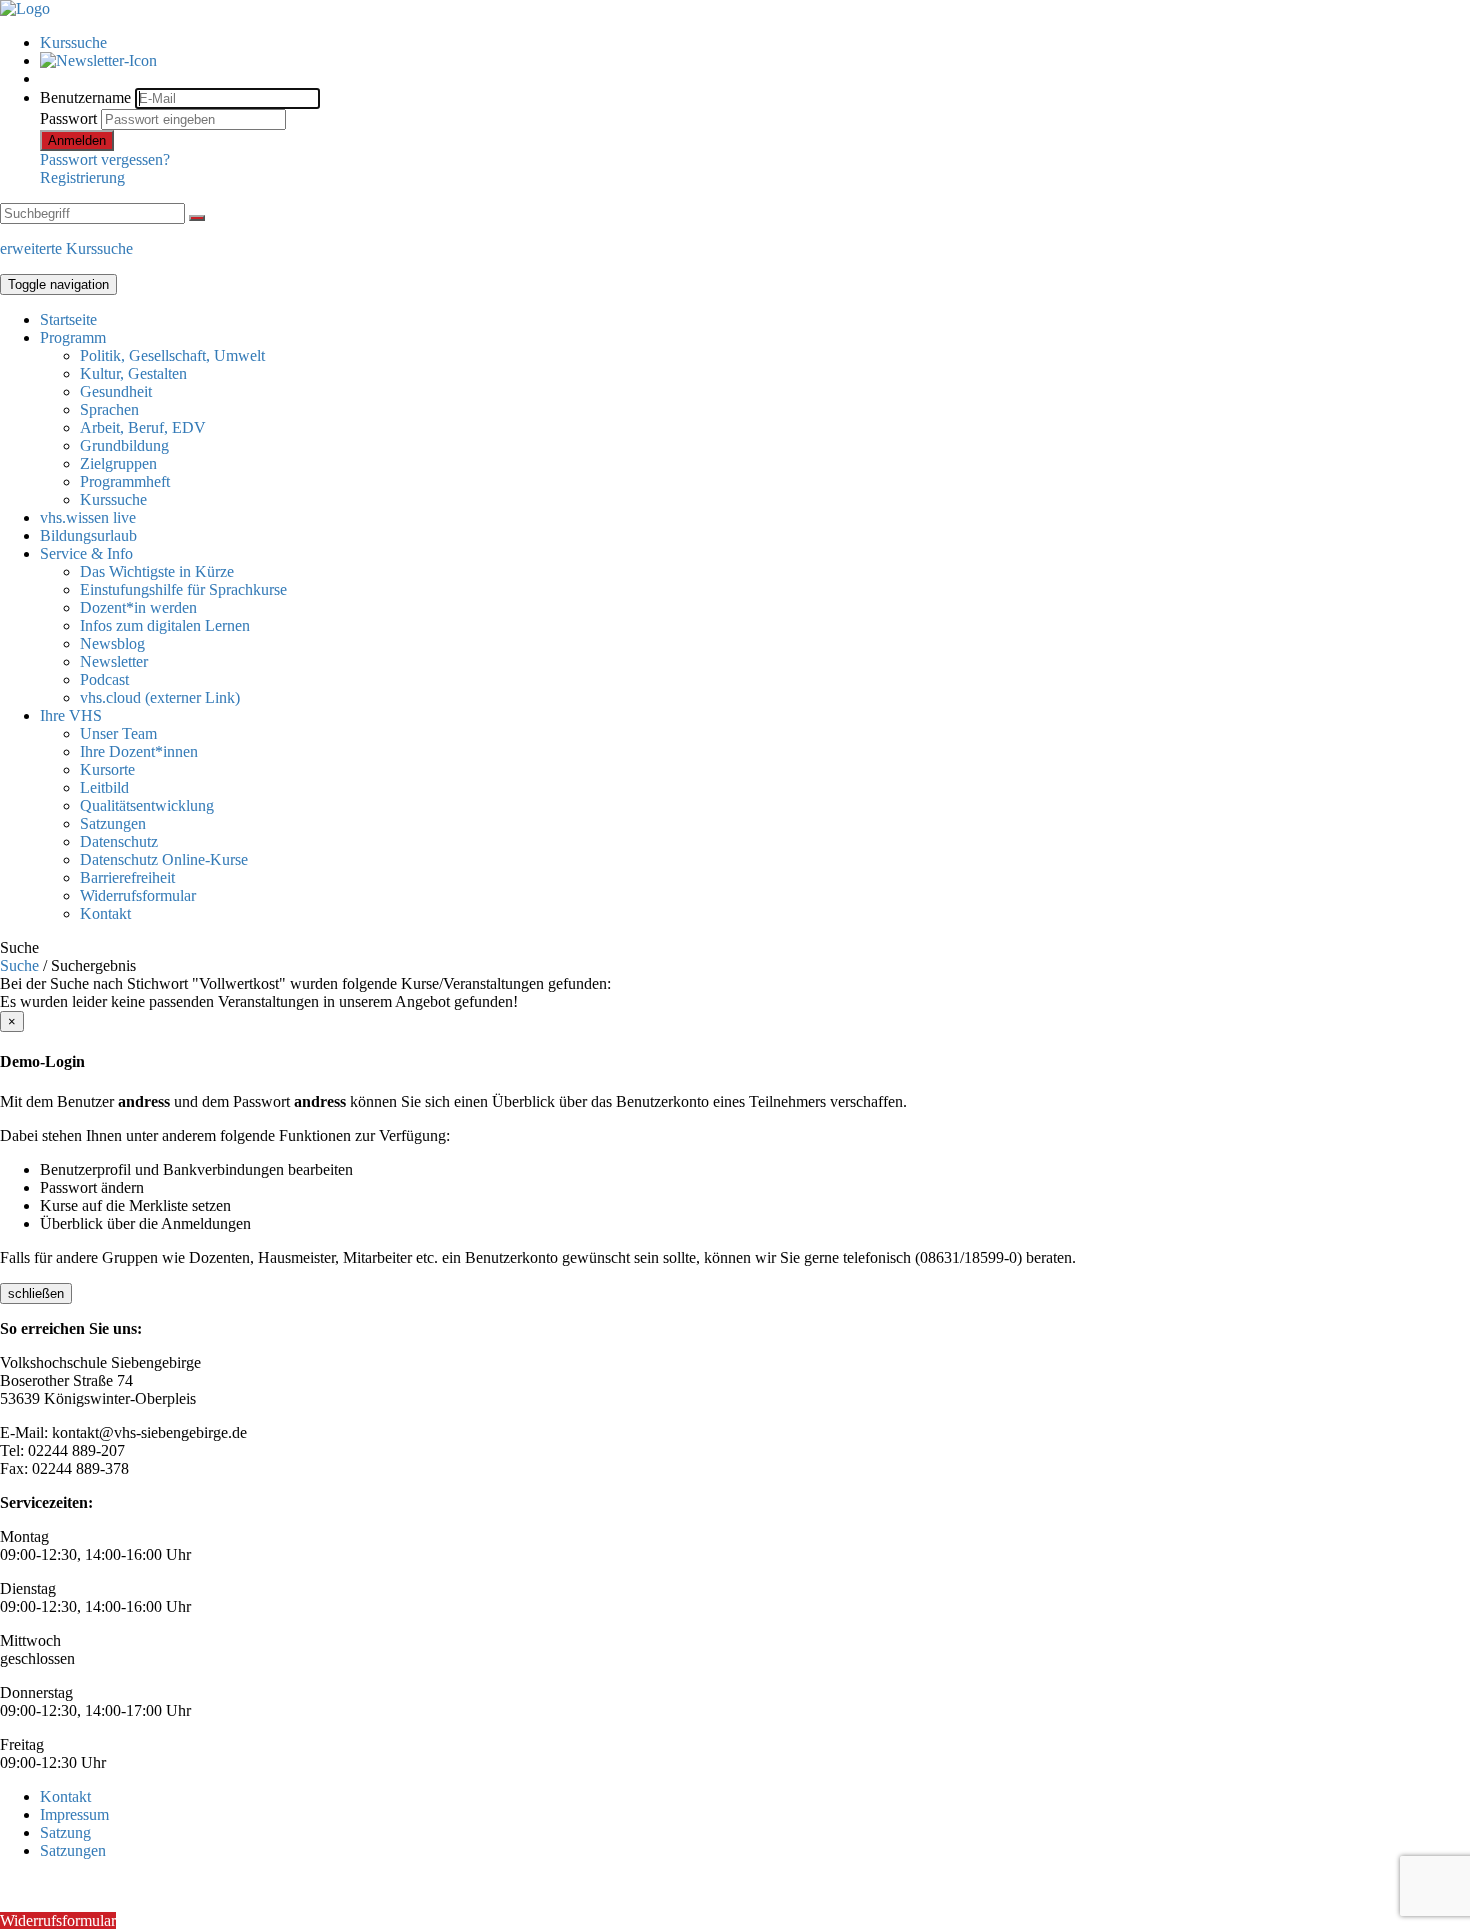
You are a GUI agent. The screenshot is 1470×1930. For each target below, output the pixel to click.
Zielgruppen (118, 463)
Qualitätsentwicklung (147, 805)
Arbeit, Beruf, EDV (143, 427)
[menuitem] (755, 43)
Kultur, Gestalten (133, 373)
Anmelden (77, 140)
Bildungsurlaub (88, 535)
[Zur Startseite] (25, 8)
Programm (73, 337)
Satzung (65, 1832)
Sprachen (109, 409)
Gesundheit (116, 391)
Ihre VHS (71, 715)
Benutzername (85, 97)
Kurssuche (73, 42)
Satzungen (113, 823)
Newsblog (112, 643)
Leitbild (104, 787)
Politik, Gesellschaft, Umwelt (172, 355)
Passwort (68, 118)
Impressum (74, 1814)
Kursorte (107, 769)
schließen (36, 1293)
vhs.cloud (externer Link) (160, 697)
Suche (19, 965)
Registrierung (82, 177)
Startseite (68, 319)
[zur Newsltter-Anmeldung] (98, 60)
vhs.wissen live (88, 517)
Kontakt (105, 913)
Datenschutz (119, 841)
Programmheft (125, 481)
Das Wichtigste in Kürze (157, 571)
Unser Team (118, 733)
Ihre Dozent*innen (139, 751)
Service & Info (86, 553)
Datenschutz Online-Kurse (164, 859)
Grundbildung (124, 445)
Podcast (104, 679)
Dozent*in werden (138, 607)
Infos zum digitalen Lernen (165, 625)
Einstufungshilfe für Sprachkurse (183, 589)
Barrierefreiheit (127, 877)
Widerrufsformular (138, 895)
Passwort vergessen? (105, 159)
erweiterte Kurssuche (66, 248)
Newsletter (114, 661)
